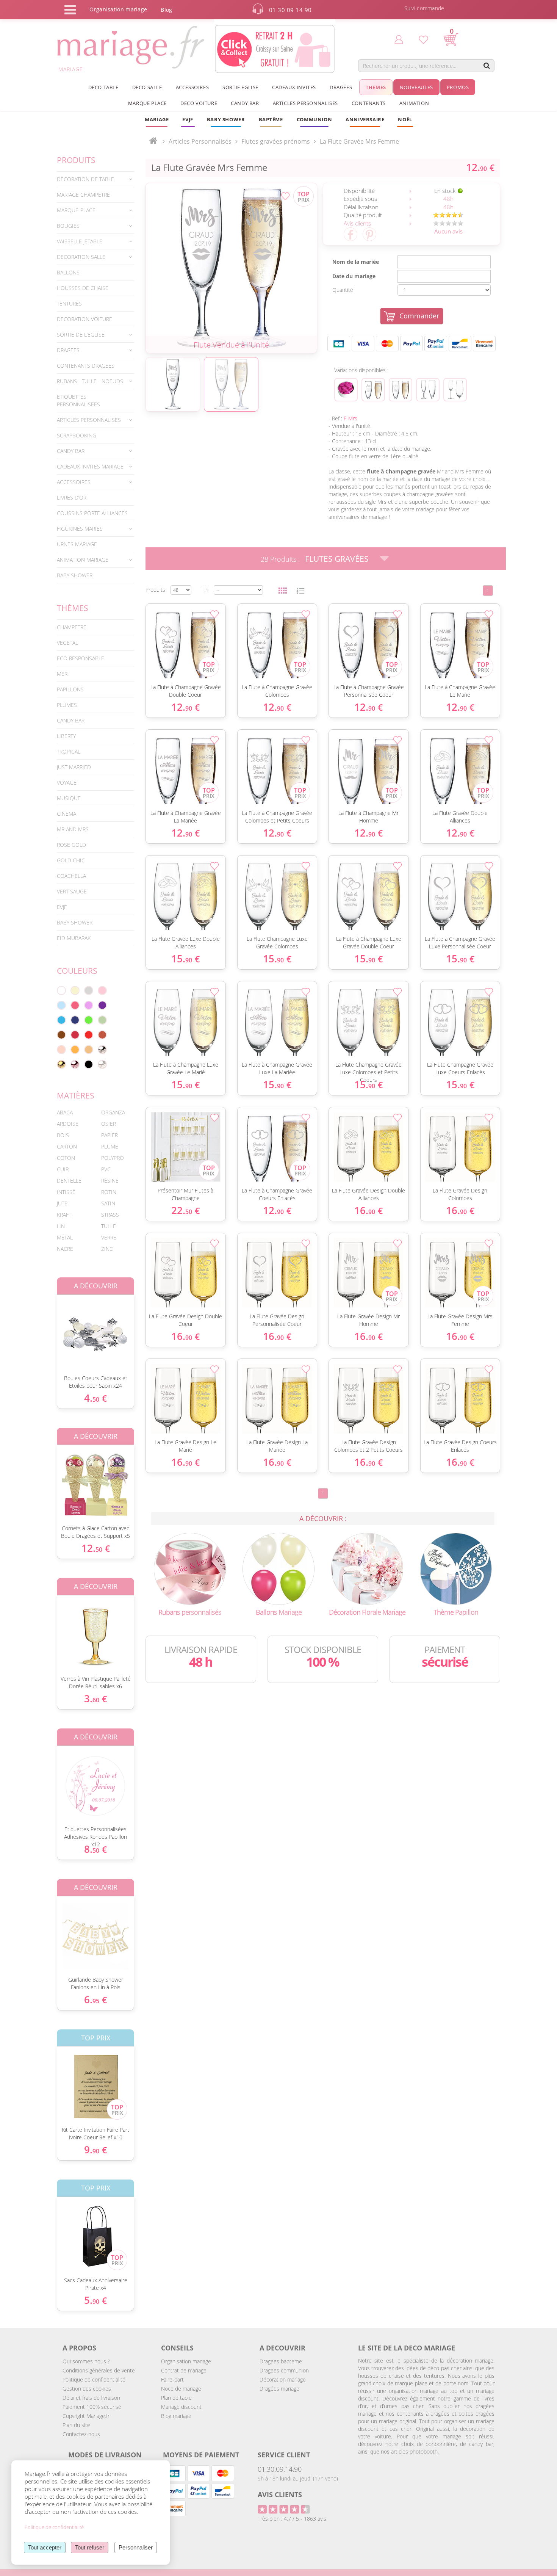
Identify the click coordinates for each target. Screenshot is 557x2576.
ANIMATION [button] (414, 103)
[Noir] (89, 1064)
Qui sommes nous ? (86, 2361)
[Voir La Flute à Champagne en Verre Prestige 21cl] (455, 390)
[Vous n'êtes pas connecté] (399, 39)
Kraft (64, 1215)
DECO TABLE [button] (103, 87)
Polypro (113, 1158)
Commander (419, 316)
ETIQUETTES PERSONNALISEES (78, 400)
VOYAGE (67, 783)
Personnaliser (136, 2547)
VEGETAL (67, 643)
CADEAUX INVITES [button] (294, 87)
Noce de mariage (181, 2389)
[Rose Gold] (75, 1064)
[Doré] (61, 1064)
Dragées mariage (279, 2389)
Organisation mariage (186, 2361)
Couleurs (77, 971)
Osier (109, 1124)
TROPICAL (69, 751)
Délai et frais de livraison (91, 2398)
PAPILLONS (70, 689)
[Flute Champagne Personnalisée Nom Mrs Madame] (231, 268)
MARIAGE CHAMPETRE (83, 195)
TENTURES (69, 303)
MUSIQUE (69, 798)
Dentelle (69, 1181)
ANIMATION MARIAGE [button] (83, 560)
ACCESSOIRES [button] (192, 87)
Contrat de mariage (184, 2370)
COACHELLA (71, 876)
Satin (108, 1203)
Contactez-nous (81, 2434)
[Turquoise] (61, 1020)
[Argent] (102, 1050)
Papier (110, 1135)
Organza (113, 1112)
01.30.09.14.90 (280, 2469)
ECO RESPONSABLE (81, 658)
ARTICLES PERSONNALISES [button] (305, 103)
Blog (166, 10)
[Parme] (89, 1005)
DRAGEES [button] (68, 350)
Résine (110, 1181)
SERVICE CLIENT (284, 2455)
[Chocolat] (61, 1035)
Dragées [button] (341, 87)
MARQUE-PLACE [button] (76, 210)
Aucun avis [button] (448, 231)
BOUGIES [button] (68, 226)
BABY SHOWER (75, 575)
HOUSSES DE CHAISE (83, 288)
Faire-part (172, 2379)
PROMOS (458, 87)
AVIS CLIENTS (280, 2495)
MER (62, 674)
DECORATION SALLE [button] (81, 257)
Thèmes (73, 608)
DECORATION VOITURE (84, 319)
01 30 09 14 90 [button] (290, 10)
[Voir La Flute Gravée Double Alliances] (401, 390)
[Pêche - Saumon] (61, 1050)
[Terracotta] (102, 1035)
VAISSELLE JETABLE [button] (80, 241)
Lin (61, 1226)
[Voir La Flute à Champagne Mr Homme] (373, 390)
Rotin (109, 1192)
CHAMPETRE (72, 627)
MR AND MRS (73, 829)
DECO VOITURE (199, 103)
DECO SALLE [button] (147, 87)
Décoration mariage (283, 2379)
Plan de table (176, 2398)
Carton (67, 1146)
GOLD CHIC (71, 860)
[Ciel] (61, 1005)
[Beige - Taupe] (89, 1050)
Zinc (107, 1249)
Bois (63, 1135)
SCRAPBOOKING (77, 435)
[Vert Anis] (89, 1020)
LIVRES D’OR (72, 497)
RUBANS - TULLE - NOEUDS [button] (90, 381)
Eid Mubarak (74, 938)
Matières (76, 1095)
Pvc (106, 1169)
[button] (271, 119)
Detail (51, 1328)
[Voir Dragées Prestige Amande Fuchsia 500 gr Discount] (346, 390)
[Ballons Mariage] (278, 1568)
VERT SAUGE (72, 891)
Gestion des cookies (87, 2389)
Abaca (65, 1112)
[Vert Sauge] (102, 1020)
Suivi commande (424, 8)
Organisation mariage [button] (118, 9)
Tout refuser (90, 2547)
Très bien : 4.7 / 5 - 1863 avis (292, 2519)
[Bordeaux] (75, 1035)
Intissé (66, 1192)
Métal (65, 1237)
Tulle (109, 1226)
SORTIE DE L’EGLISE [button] (81, 335)
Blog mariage (176, 2416)
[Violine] (102, 1005)
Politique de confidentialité (94, 2379)
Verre (109, 1237)
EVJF (62, 907)
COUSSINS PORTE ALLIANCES (92, 513)
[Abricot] (75, 1050)
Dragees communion (284, 2370)
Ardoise (68, 1124)
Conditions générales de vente (99, 2370)
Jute (62, 1203)
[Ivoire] (75, 990)
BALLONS (68, 272)
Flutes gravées (337, 559)
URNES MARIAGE (77, 544)
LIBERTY (66, 736)
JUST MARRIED (74, 767)
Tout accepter (45, 2547)
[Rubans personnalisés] (190, 1568)
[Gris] (89, 990)
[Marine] (75, 1020)
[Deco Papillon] (456, 1568)
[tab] (95, 179)
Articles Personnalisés (200, 141)
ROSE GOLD (71, 845)
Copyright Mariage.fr (86, 2416)
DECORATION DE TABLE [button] (85, 179)
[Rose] (102, 990)
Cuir (63, 1169)
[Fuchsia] (75, 1005)
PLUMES (67, 705)
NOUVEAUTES (416, 87)
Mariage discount (181, 2407)
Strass (110, 1215)
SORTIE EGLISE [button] (240, 87)
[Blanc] (61, 990)
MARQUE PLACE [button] (147, 103)
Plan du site (76, 2425)
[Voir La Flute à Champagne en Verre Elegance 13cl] (428, 390)
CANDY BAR (71, 720)
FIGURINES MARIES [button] (80, 529)
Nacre (65, 1249)
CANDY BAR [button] (245, 103)
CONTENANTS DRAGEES (86, 366)
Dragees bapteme (281, 2361)
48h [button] (448, 199)
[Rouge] (89, 1035)
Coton (66, 1158)
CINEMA (66, 814)
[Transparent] (102, 1064)
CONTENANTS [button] (369, 103)
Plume (110, 1146)
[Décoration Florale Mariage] (367, 1568)
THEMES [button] (376, 87)
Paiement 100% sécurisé (92, 2407)
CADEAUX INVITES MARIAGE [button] (90, 466)
